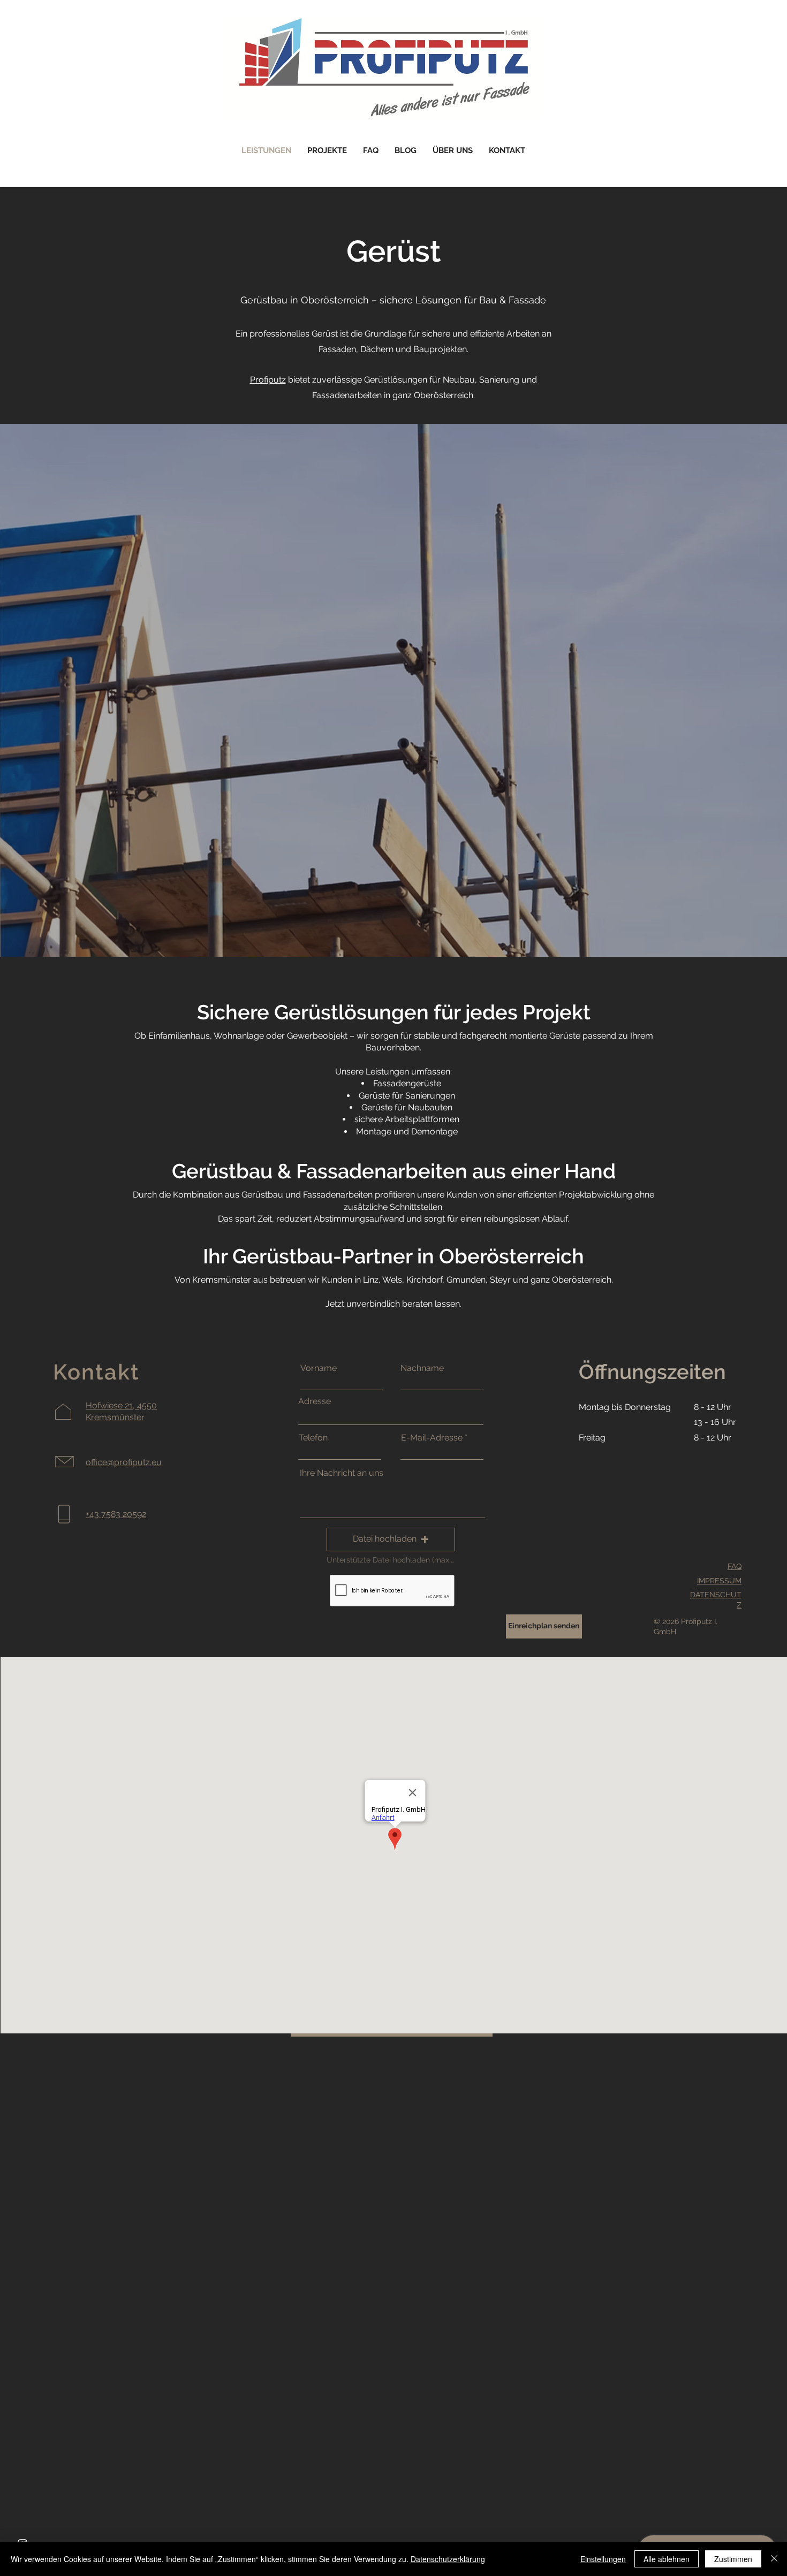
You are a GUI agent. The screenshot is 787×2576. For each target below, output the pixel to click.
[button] (391, 1539)
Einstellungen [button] (603, 2559)
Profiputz (268, 380)
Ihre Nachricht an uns (342, 1473)
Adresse (315, 1401)
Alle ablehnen (667, 2559)
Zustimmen (733, 2559)
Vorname (319, 1368)
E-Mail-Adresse (432, 1438)
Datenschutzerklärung (448, 2559)
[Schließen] (774, 2559)
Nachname (422, 1368)
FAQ (735, 1566)
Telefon (313, 1438)
